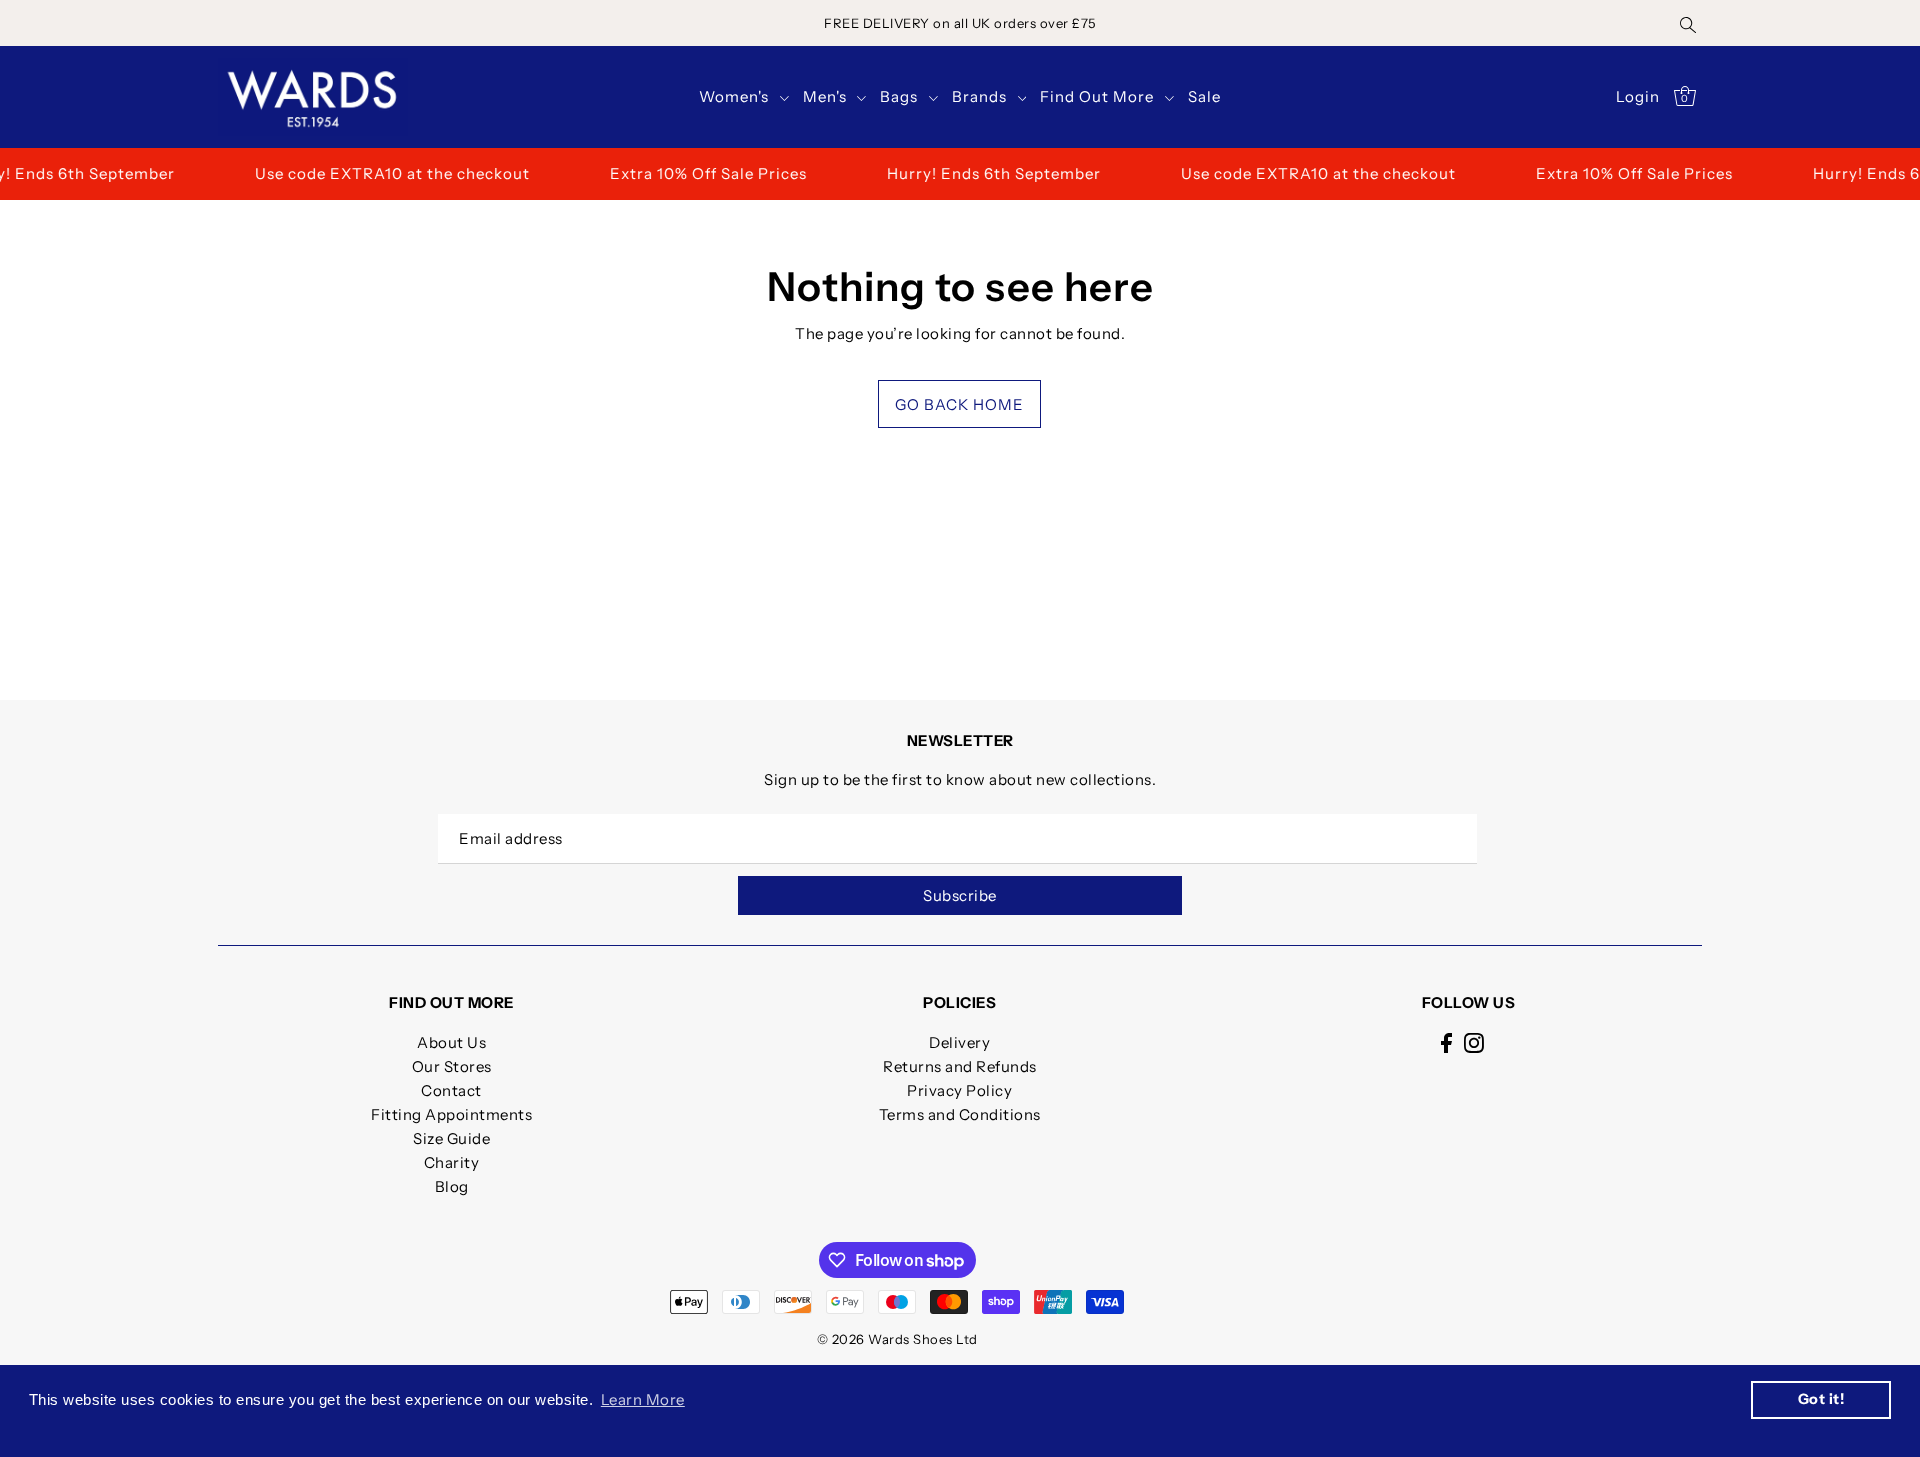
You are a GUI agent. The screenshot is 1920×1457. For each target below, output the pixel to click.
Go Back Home (959, 404)
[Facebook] (1446, 1042)
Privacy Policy (959, 1090)
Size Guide (451, 1138)
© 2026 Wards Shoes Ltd (897, 1339)
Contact (451, 1090)
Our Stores (452, 1066)
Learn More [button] (643, 1399)
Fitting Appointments (451, 1114)
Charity (452, 1162)
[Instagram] (1474, 1042)
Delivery (959, 1042)
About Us (451, 1042)
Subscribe (960, 895)
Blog (452, 1186)
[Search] (1688, 23)
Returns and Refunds (960, 1066)
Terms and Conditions (960, 1114)
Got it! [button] (1821, 1399)
